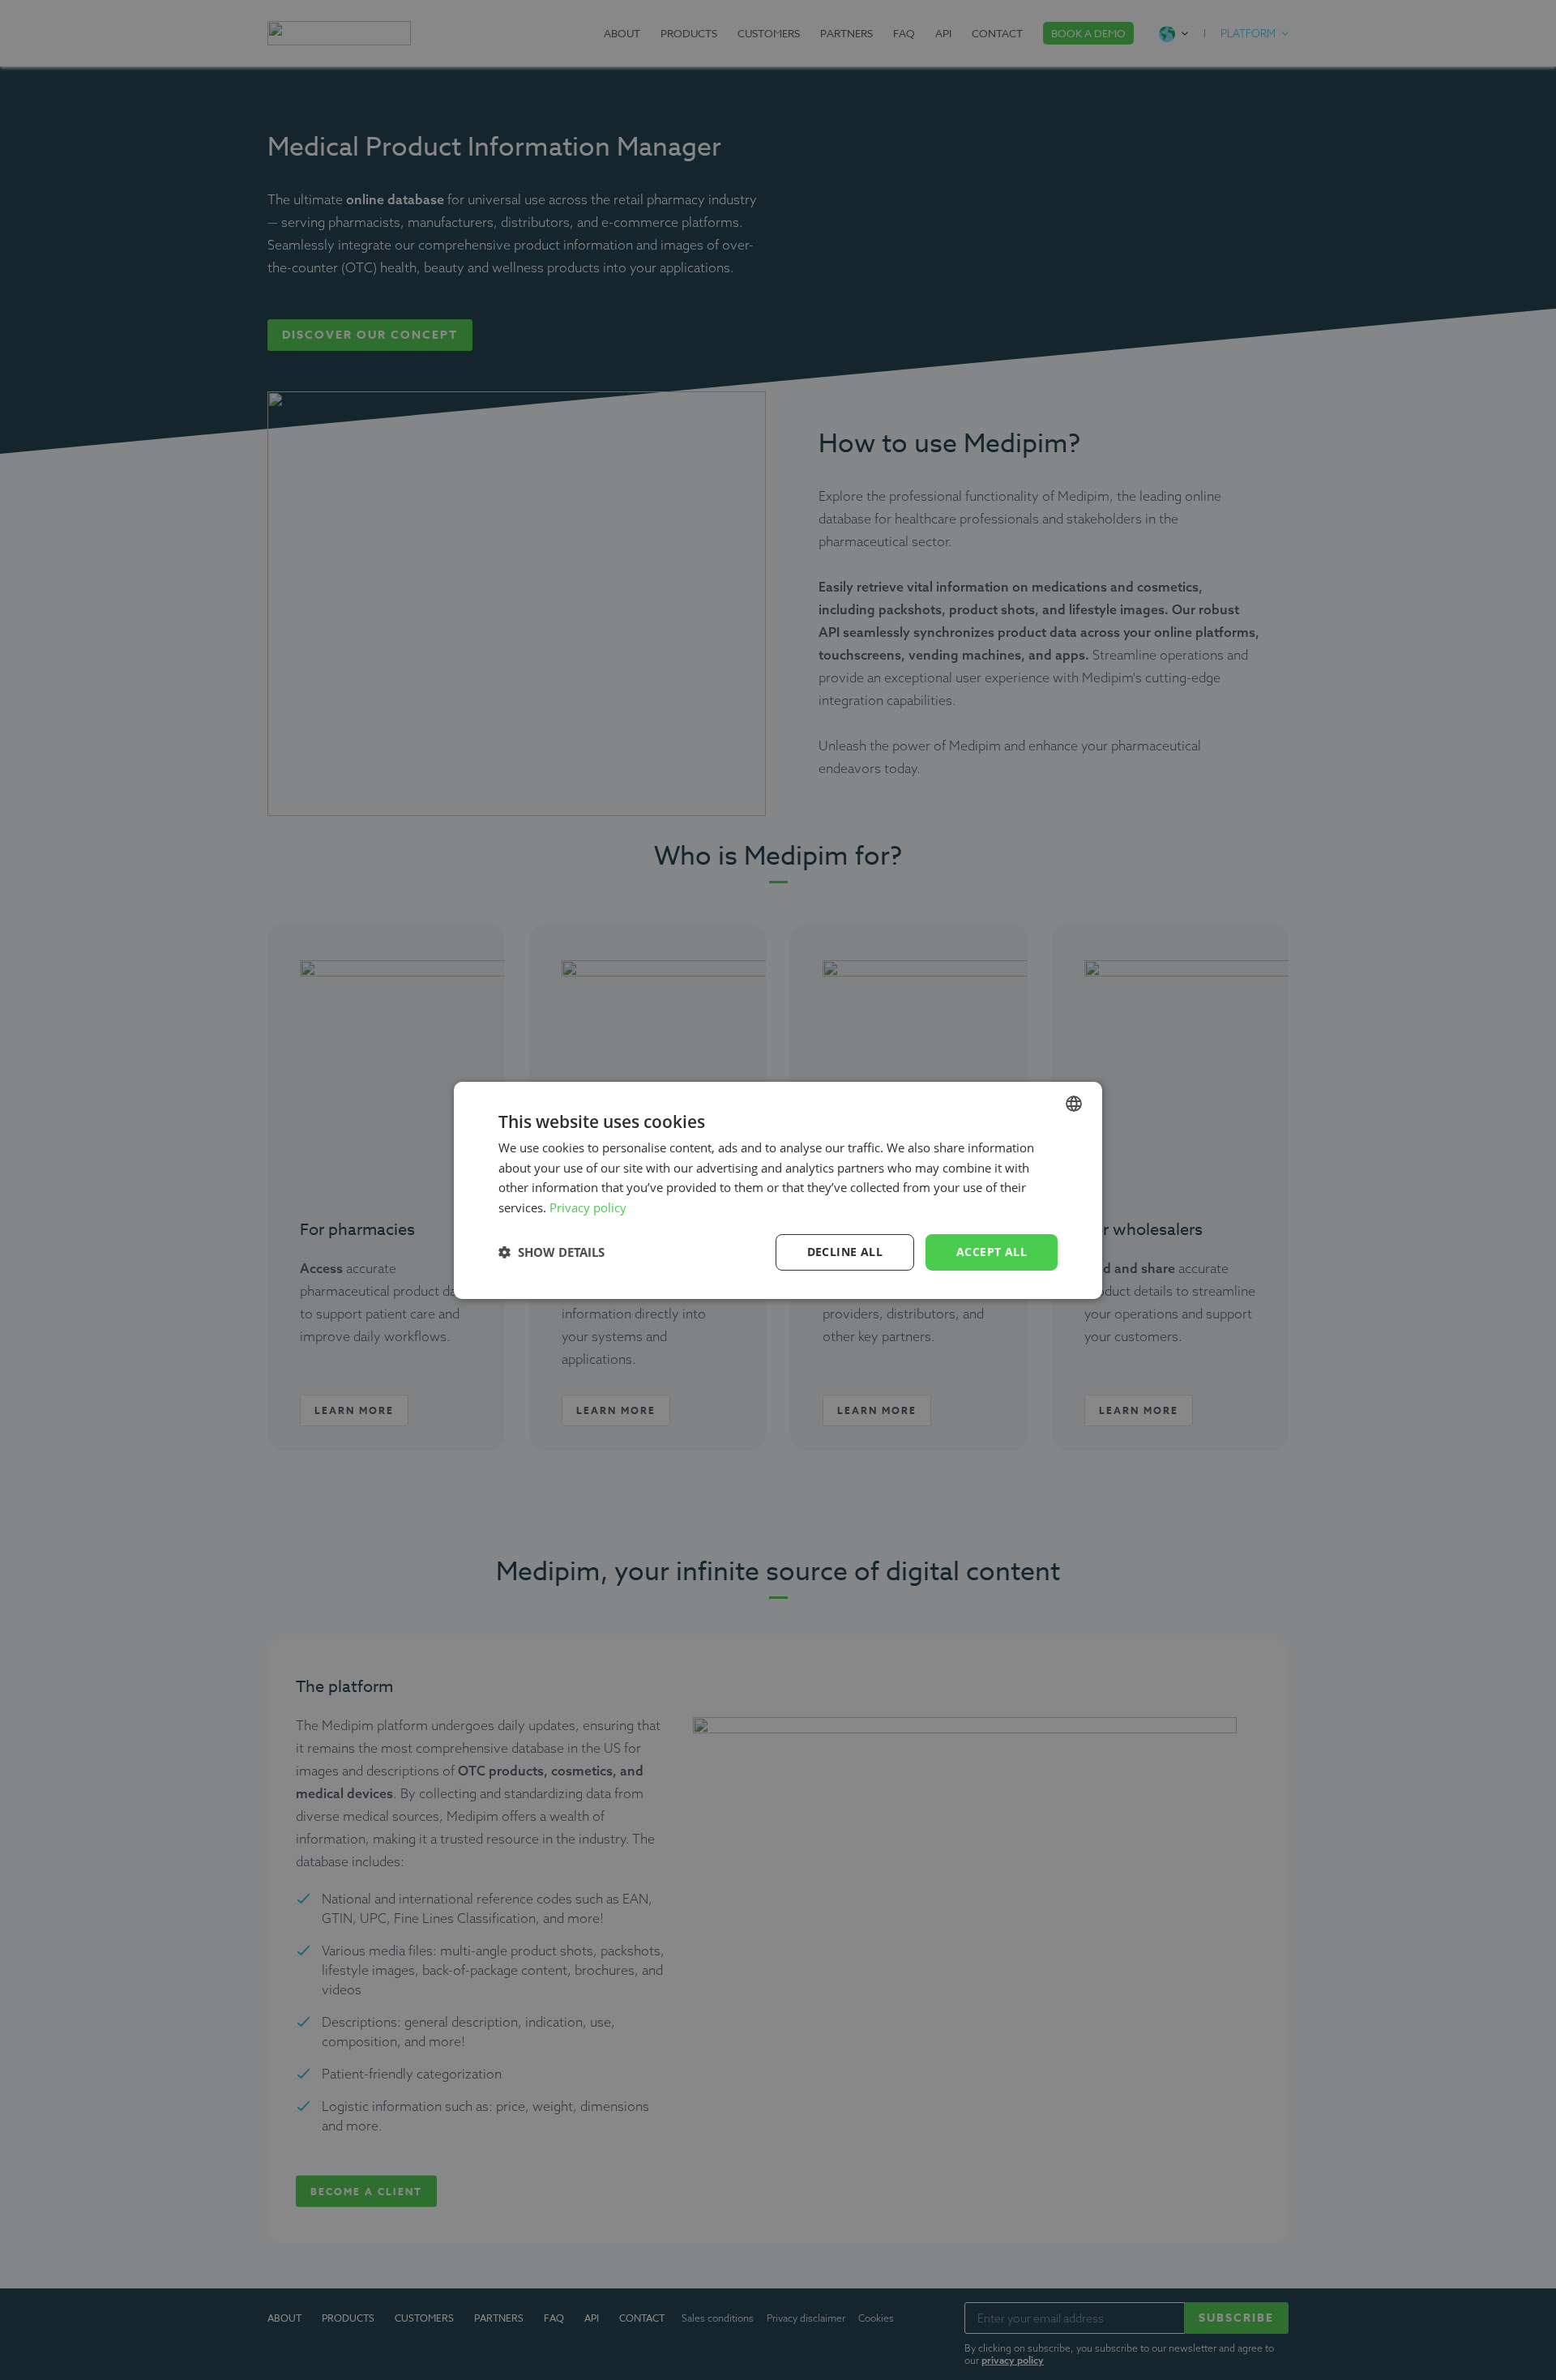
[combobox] (1074, 1103)
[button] (551, 1252)
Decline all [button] (845, 1252)
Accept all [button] (992, 1252)
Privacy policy (588, 1207)
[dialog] (778, 1190)
